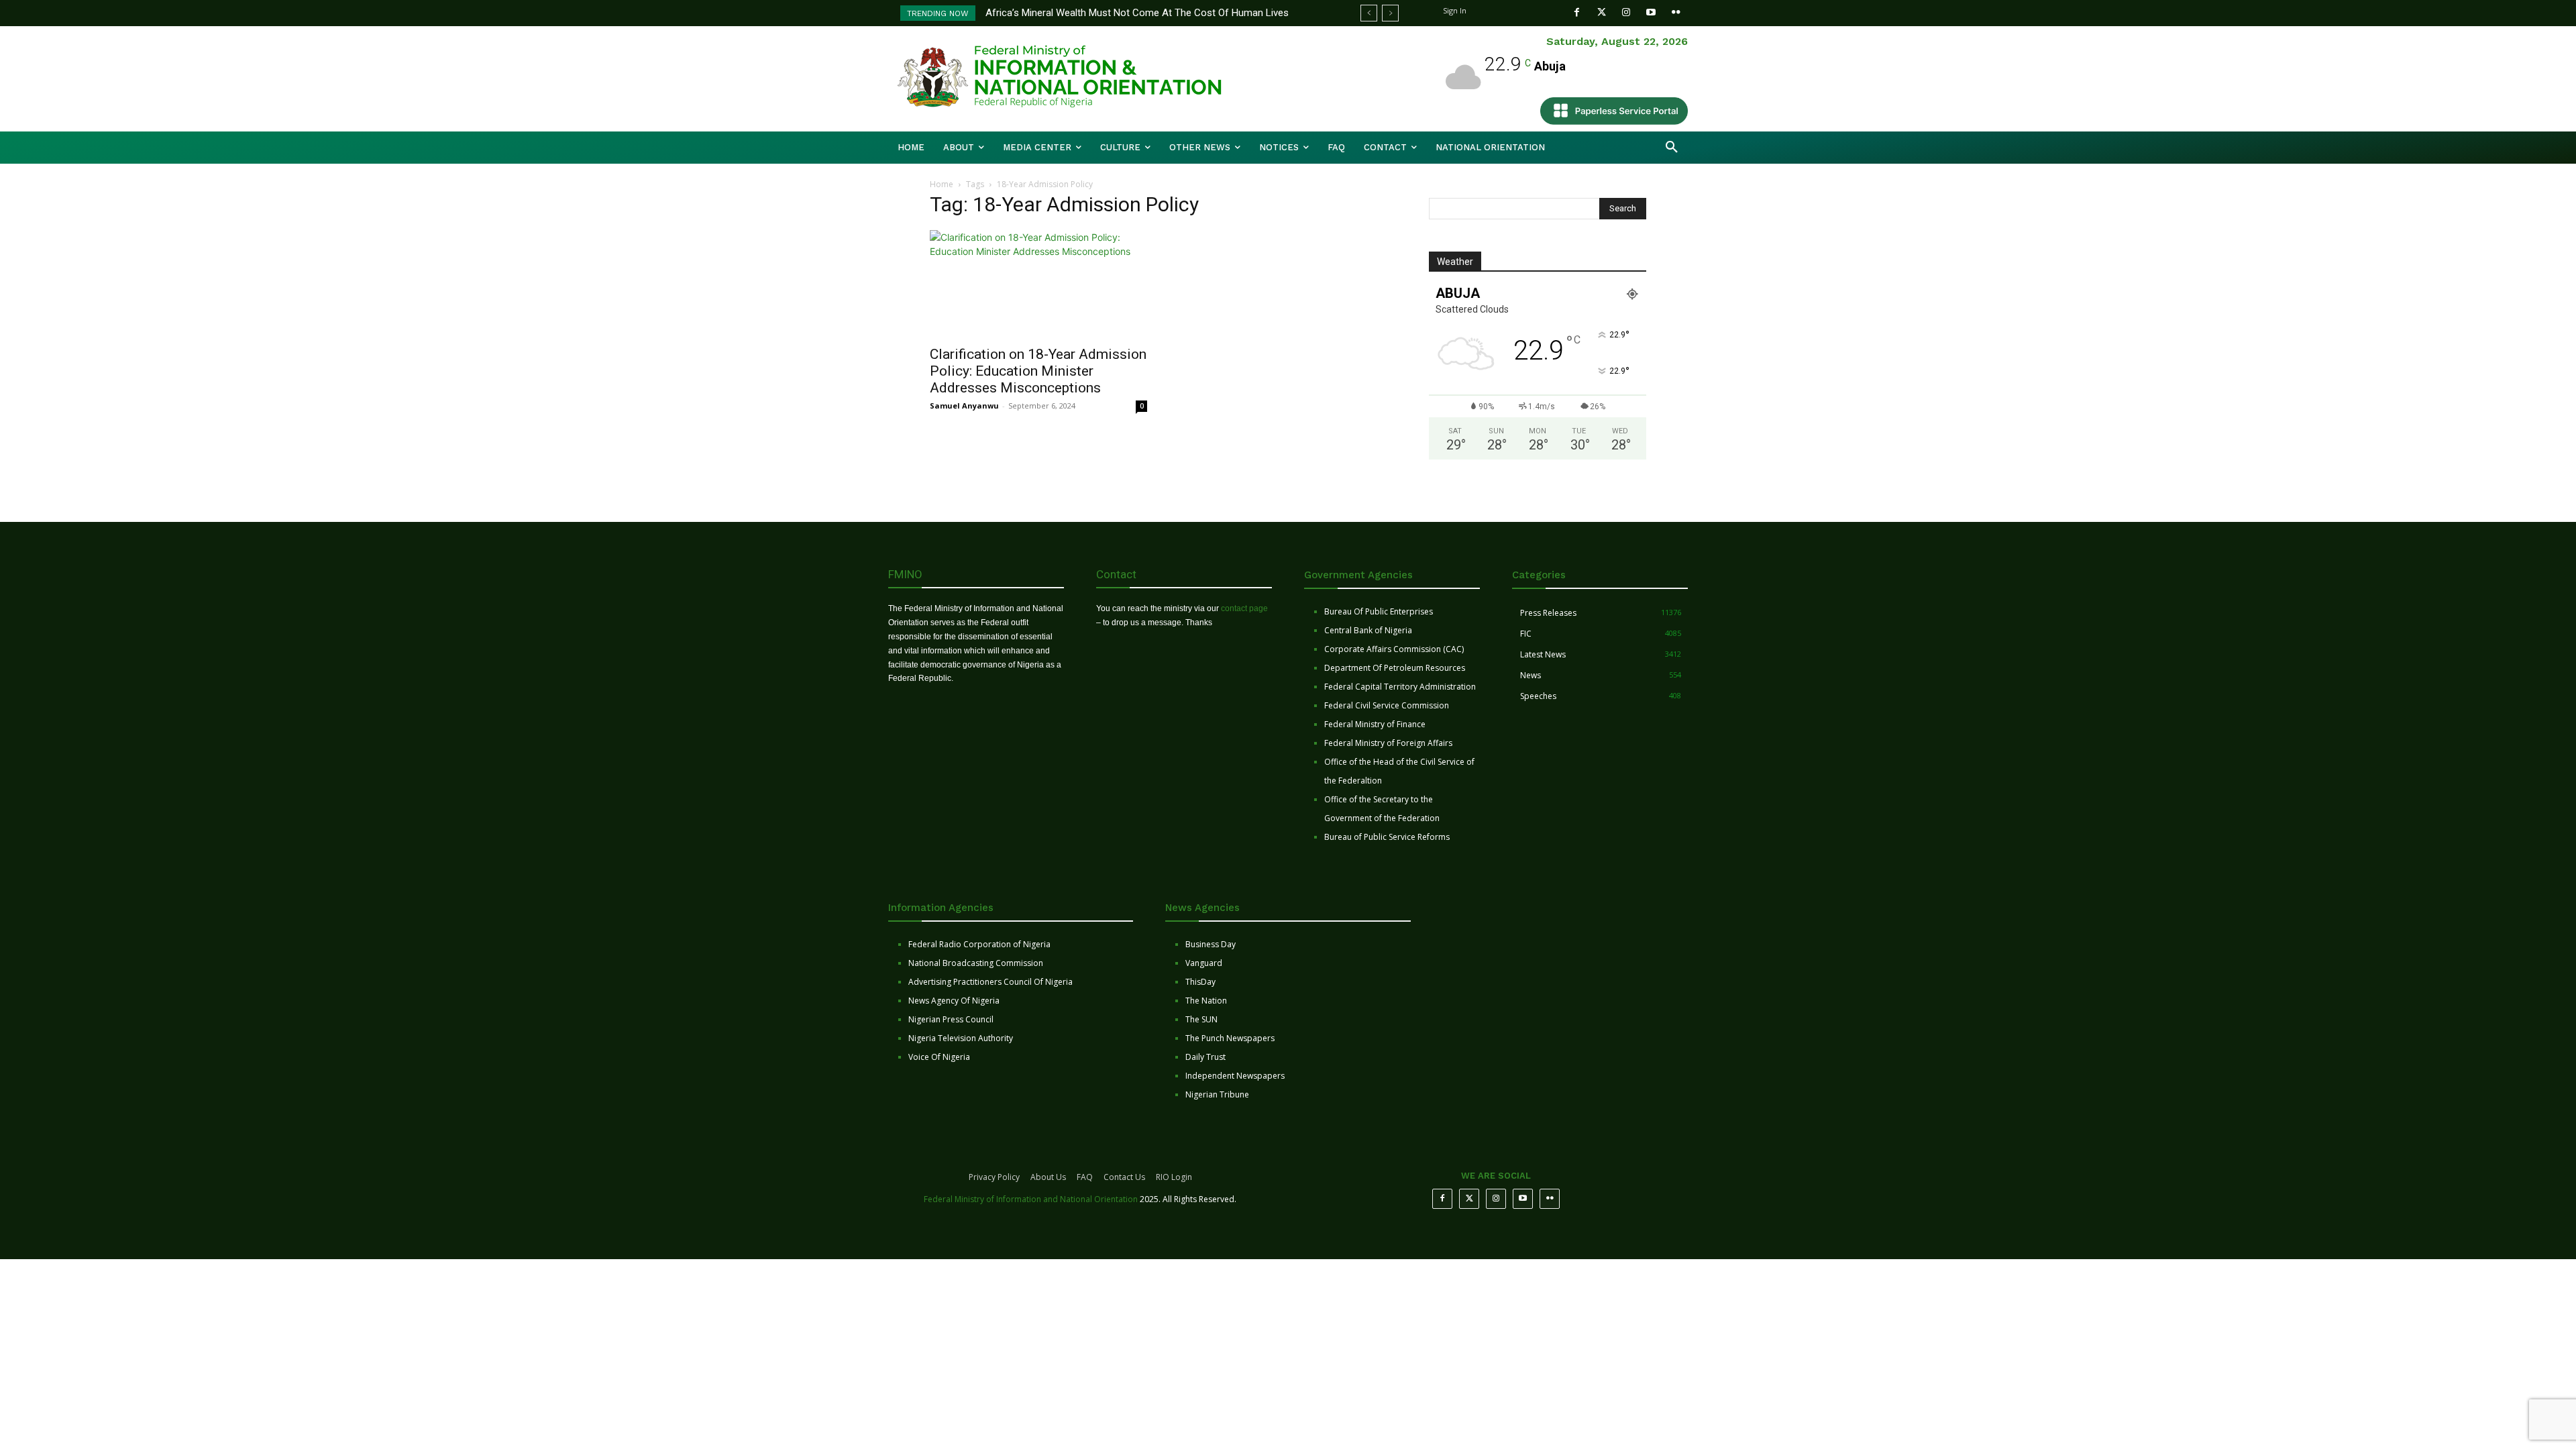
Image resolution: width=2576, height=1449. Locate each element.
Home (942, 184)
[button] (1672, 148)
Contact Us (1124, 1177)
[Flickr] (1676, 12)
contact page (1244, 608)
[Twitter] (1602, 12)
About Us (1048, 1177)
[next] (1390, 13)
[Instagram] (1626, 12)
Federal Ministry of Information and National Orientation (1031, 1199)
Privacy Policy (994, 1177)
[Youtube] (1651, 12)
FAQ (1085, 1177)
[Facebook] (1577, 12)
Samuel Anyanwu (964, 406)
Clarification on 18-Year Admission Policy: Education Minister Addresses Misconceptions (1038, 371)
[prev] (1369, 13)
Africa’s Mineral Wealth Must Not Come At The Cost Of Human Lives (1137, 13)
